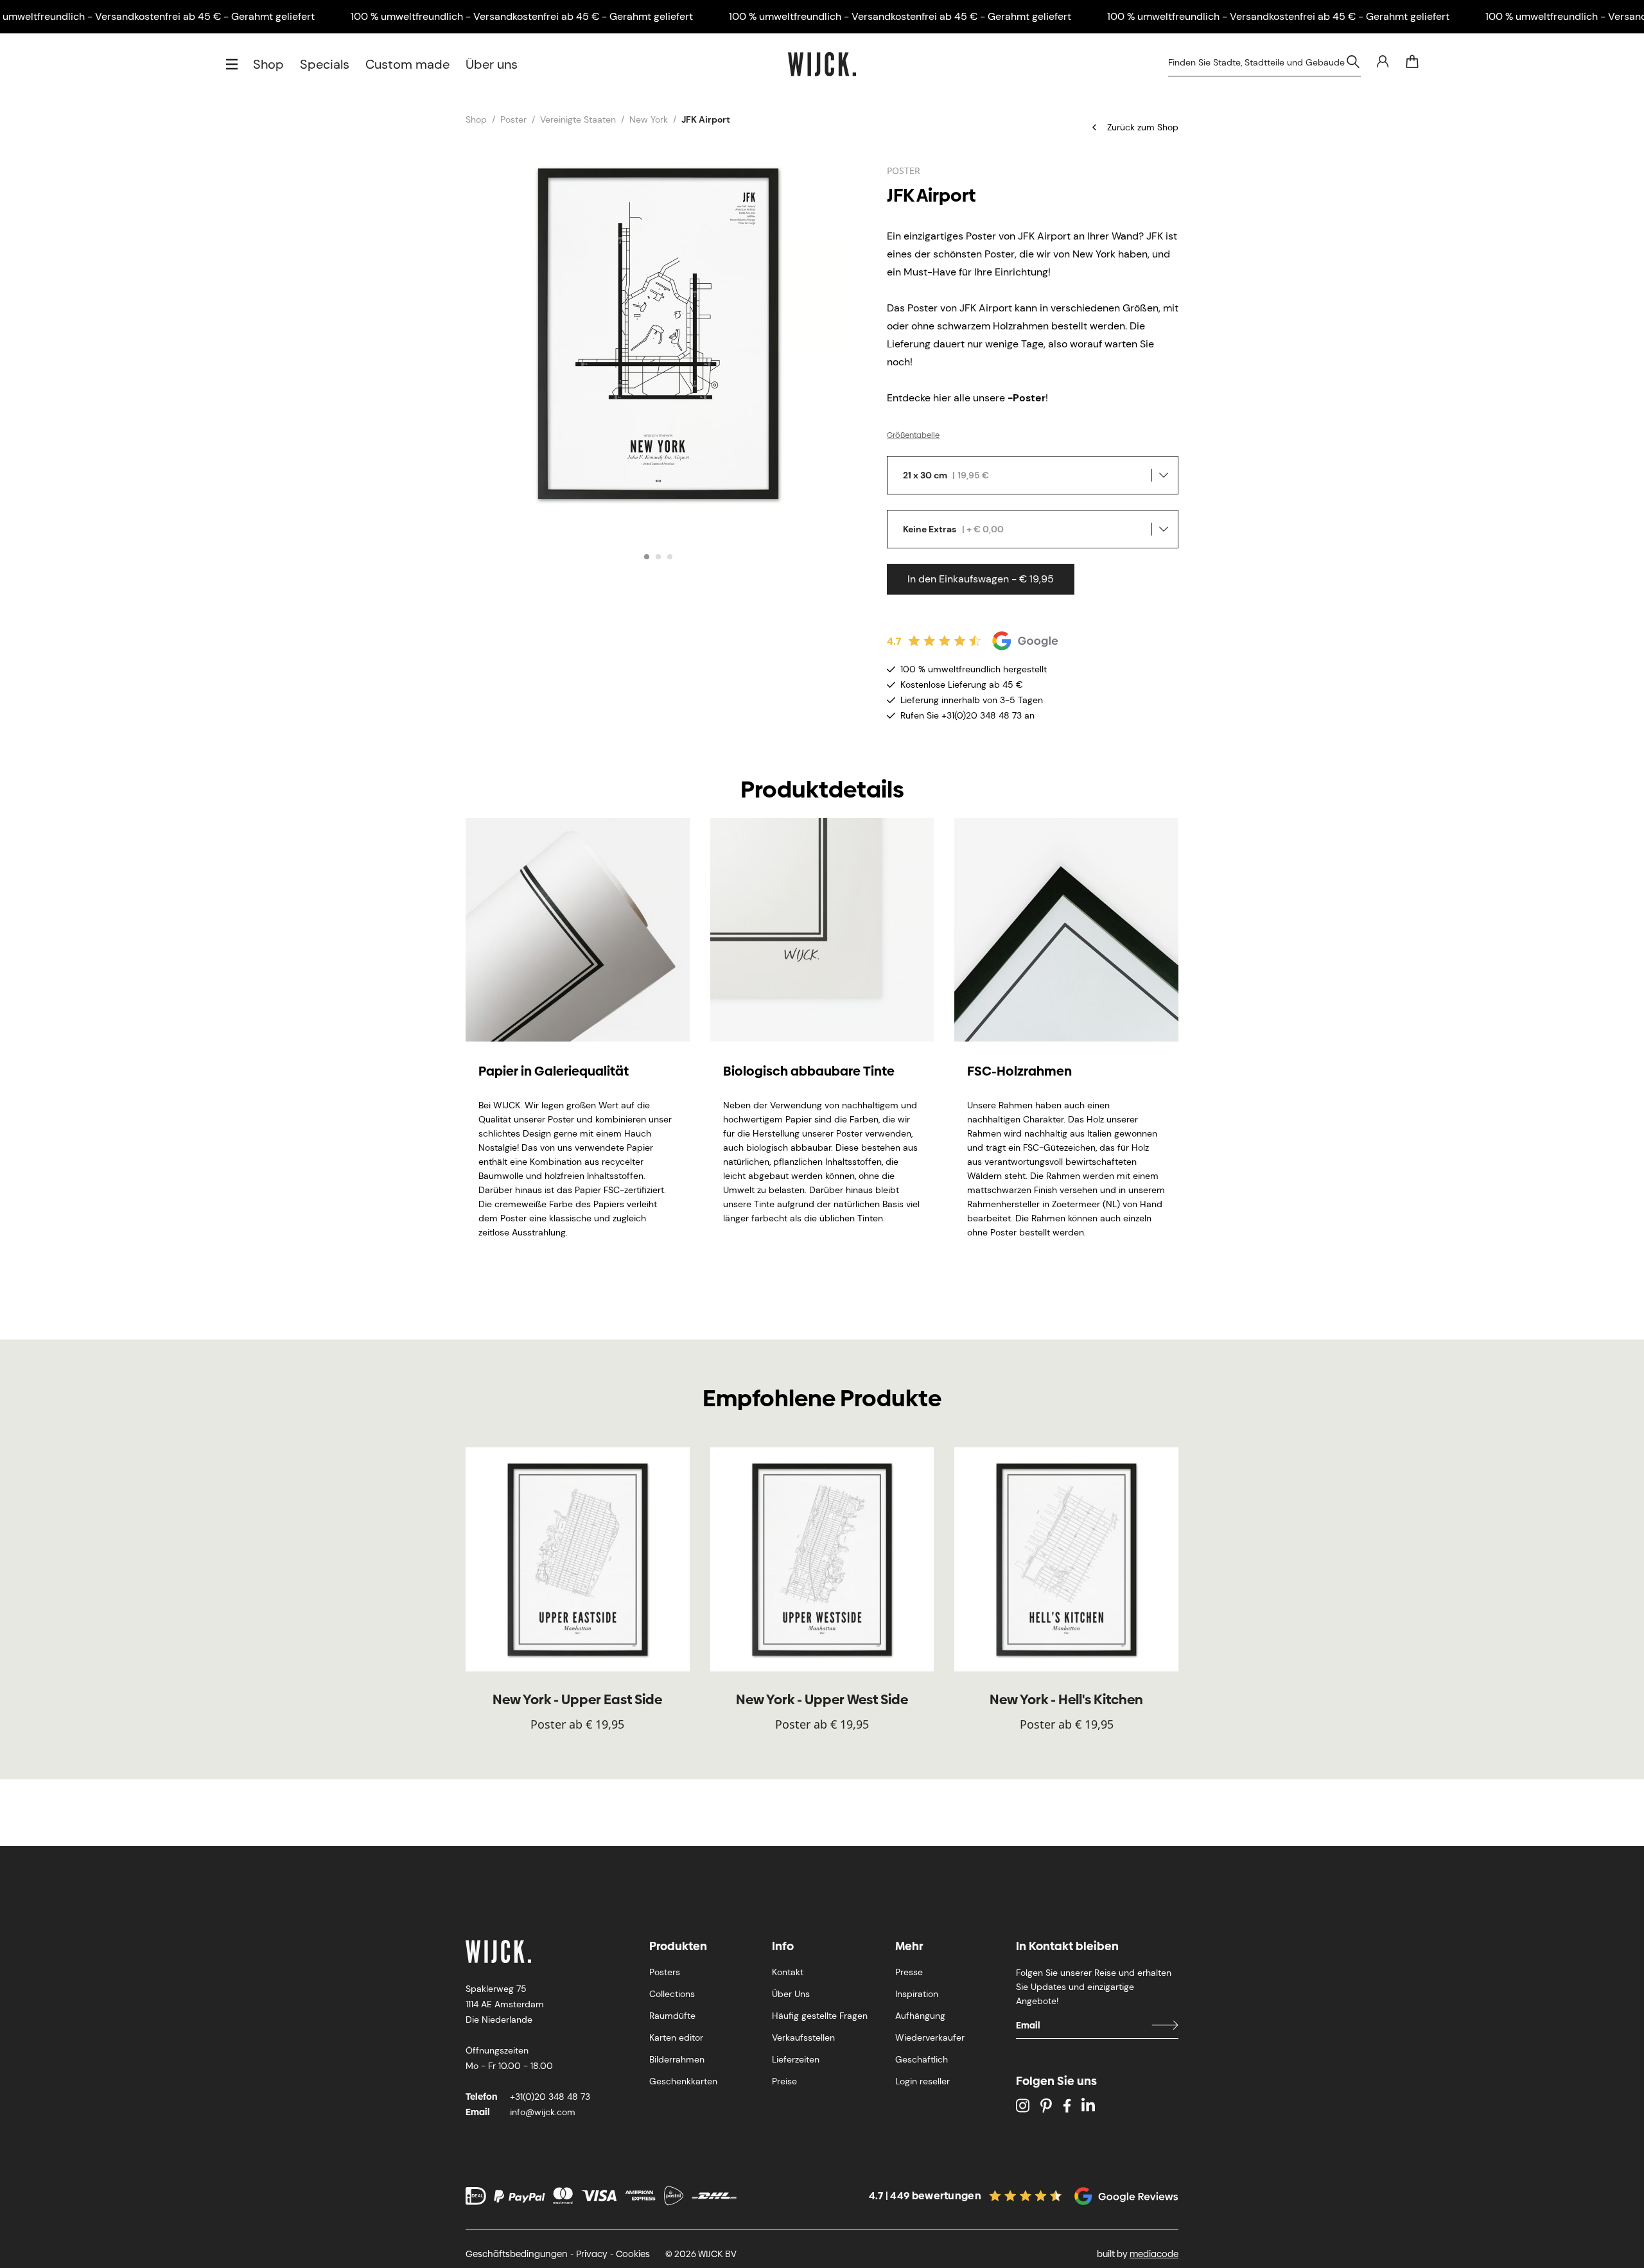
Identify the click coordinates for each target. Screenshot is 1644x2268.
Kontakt (788, 1972)
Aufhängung (920, 2016)
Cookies (633, 2254)
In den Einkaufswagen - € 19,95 (981, 579)
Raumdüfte (672, 2016)
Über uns (492, 64)
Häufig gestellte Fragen (820, 2016)
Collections (672, 1994)
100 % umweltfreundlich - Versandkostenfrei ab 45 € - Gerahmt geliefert (522, 16)
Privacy (592, 2254)
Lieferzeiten (796, 2059)
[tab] (647, 557)
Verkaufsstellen (803, 2037)
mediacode (1154, 2254)
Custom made (407, 64)
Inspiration (917, 1994)
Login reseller (923, 2081)
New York (649, 119)
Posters (665, 1972)
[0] (1412, 62)
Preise (784, 2081)
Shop (268, 64)
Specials (325, 64)
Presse (909, 1972)
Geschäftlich (922, 2059)
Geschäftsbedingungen (517, 2254)
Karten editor (676, 2037)
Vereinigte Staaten (578, 119)
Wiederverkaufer (930, 2037)
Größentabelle (913, 435)
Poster (513, 119)
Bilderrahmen (677, 2059)
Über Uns (791, 1994)
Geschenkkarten (683, 2081)
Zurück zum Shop (1143, 127)
